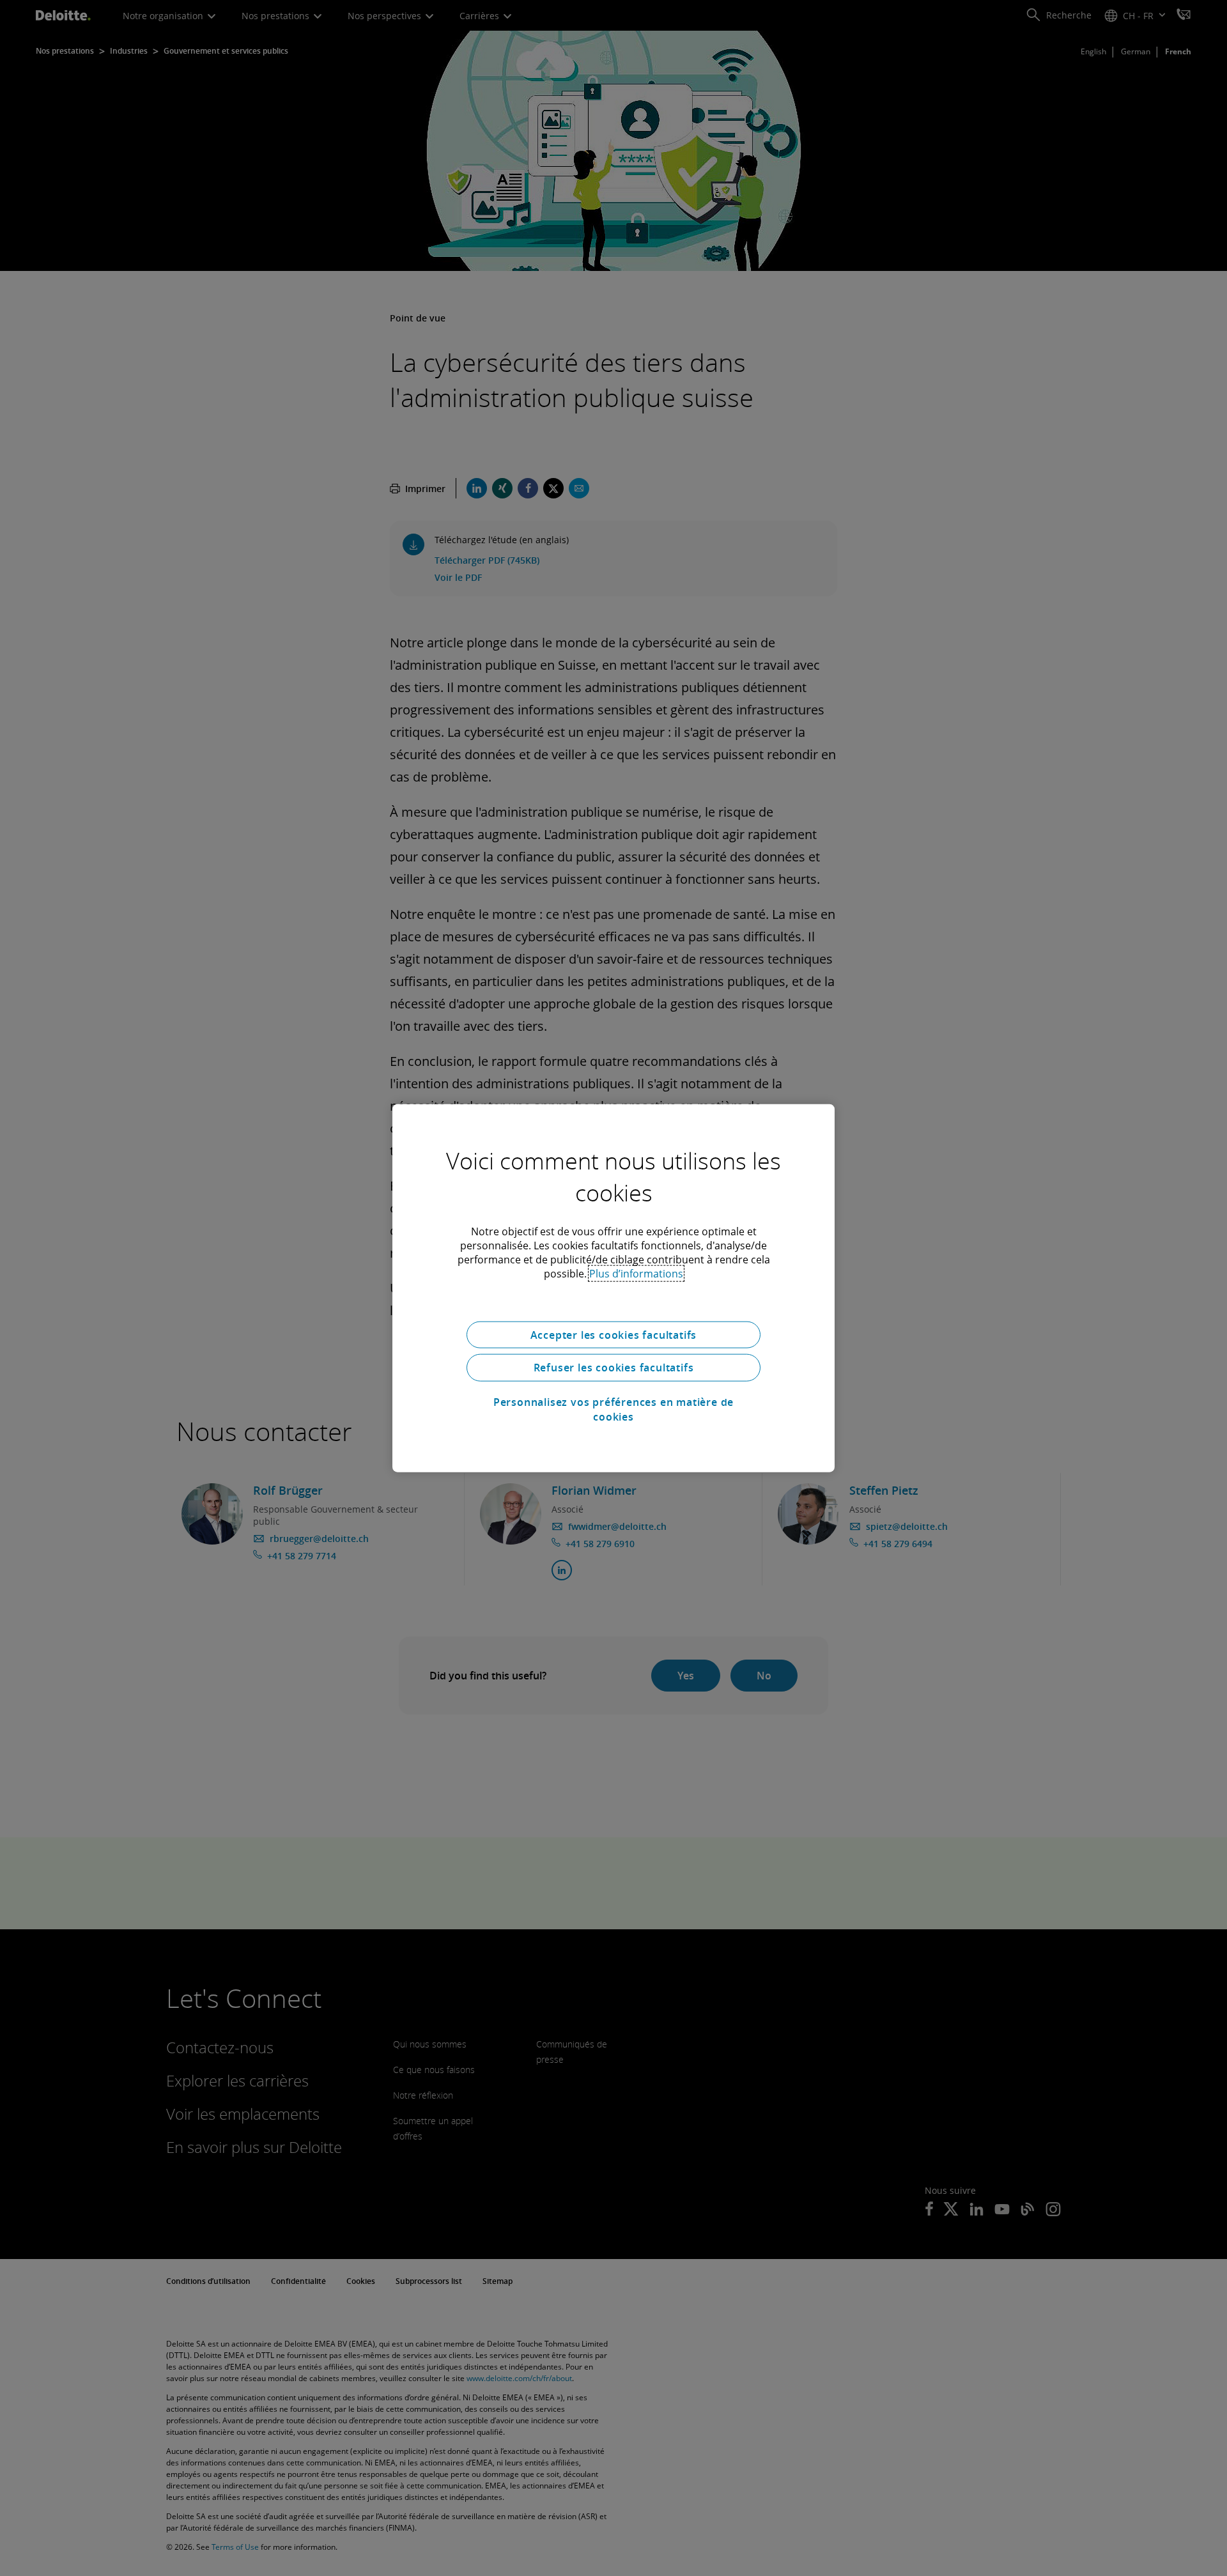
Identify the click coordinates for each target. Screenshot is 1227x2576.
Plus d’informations (636, 1273)
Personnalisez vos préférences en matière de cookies (613, 1409)
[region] (613, 1288)
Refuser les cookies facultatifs (614, 1368)
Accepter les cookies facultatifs (614, 1334)
